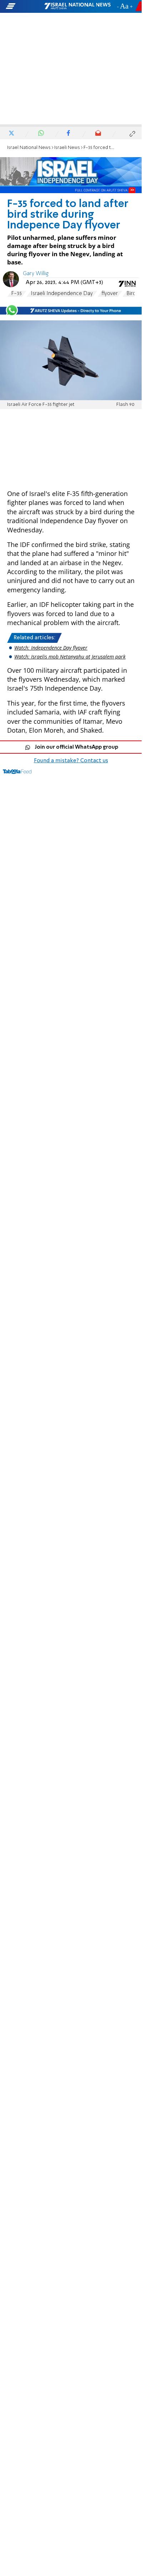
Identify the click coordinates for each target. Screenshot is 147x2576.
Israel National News (29, 148)
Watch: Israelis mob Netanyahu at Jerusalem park (70, 657)
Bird (131, 294)
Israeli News (67, 148)
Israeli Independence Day (62, 294)
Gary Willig (36, 274)
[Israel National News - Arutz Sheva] (77, 6)
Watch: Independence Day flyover (51, 648)
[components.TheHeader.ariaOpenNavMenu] (24, 6)
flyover (110, 294)
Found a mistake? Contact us (71, 761)
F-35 (17, 294)
